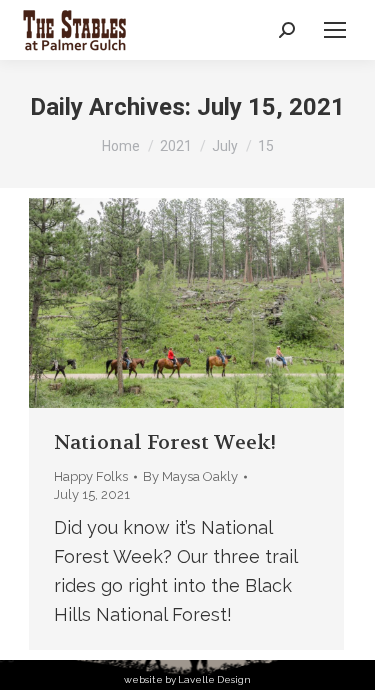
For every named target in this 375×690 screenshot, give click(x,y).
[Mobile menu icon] (335, 30)
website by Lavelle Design (187, 679)
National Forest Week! (165, 442)
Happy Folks (91, 476)
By (190, 476)
